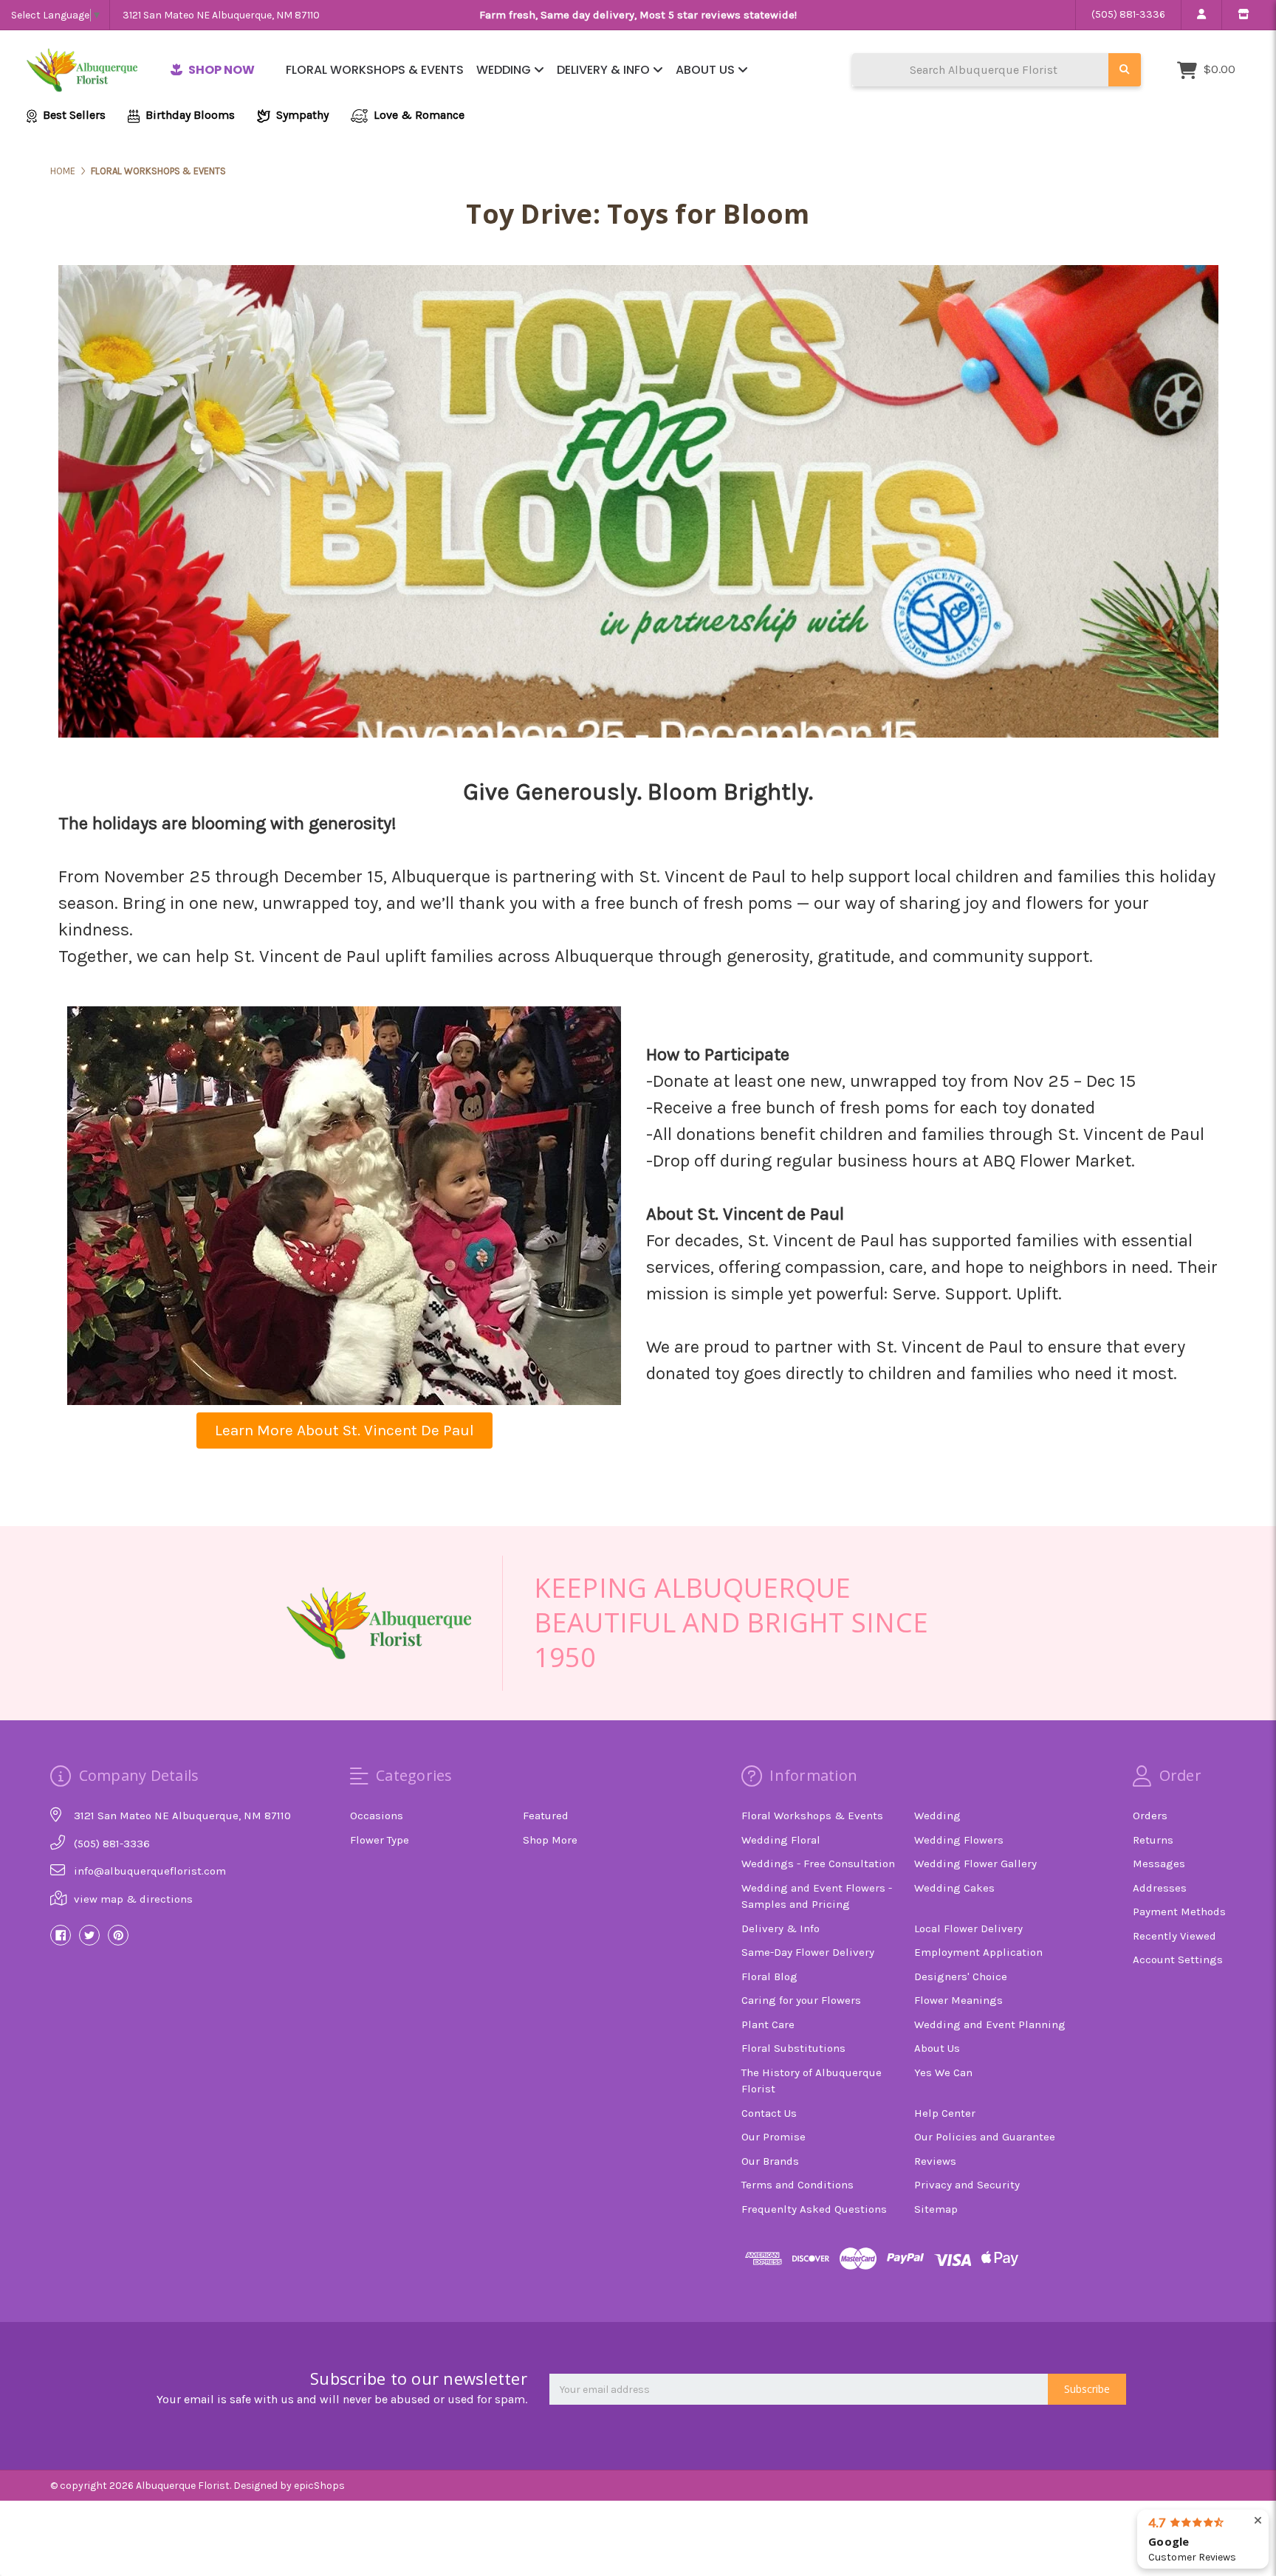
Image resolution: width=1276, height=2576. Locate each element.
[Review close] (1258, 2521)
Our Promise (774, 2137)
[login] (1201, 15)
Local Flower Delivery (968, 1928)
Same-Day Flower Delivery (808, 1952)
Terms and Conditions (797, 2185)
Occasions (377, 1816)
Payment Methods (1179, 1912)
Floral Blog (769, 1976)
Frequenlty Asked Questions (814, 2209)
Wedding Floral (781, 1840)
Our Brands (770, 2161)
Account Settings (1178, 1960)
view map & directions (133, 1899)
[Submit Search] (1125, 70)
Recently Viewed (1174, 1936)
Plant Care (768, 2024)
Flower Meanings (958, 2000)
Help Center (945, 2113)
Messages (1159, 1864)
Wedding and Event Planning (990, 2024)
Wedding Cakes (954, 1888)
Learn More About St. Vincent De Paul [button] (344, 1430)
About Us (707, 70)
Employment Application (978, 1952)
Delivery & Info (605, 70)
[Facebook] (61, 1935)
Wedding (505, 70)
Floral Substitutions (793, 2048)
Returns (1153, 1840)
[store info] (1243, 15)
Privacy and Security (967, 2185)
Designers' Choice (961, 1976)
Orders (1150, 1816)
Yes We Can (943, 2072)
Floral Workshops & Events (375, 70)
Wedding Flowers (959, 1840)
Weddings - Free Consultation (818, 1864)
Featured (546, 1816)
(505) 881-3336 (1128, 14)
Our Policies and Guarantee (985, 2137)
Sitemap (936, 2209)
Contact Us (769, 2113)
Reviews (935, 2161)
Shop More (550, 1840)
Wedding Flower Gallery (975, 1864)
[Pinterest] (118, 1935)
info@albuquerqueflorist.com (150, 1871)
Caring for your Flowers (801, 2000)
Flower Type (380, 1840)
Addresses (1160, 1888)
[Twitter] (89, 1935)
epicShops (319, 2486)
